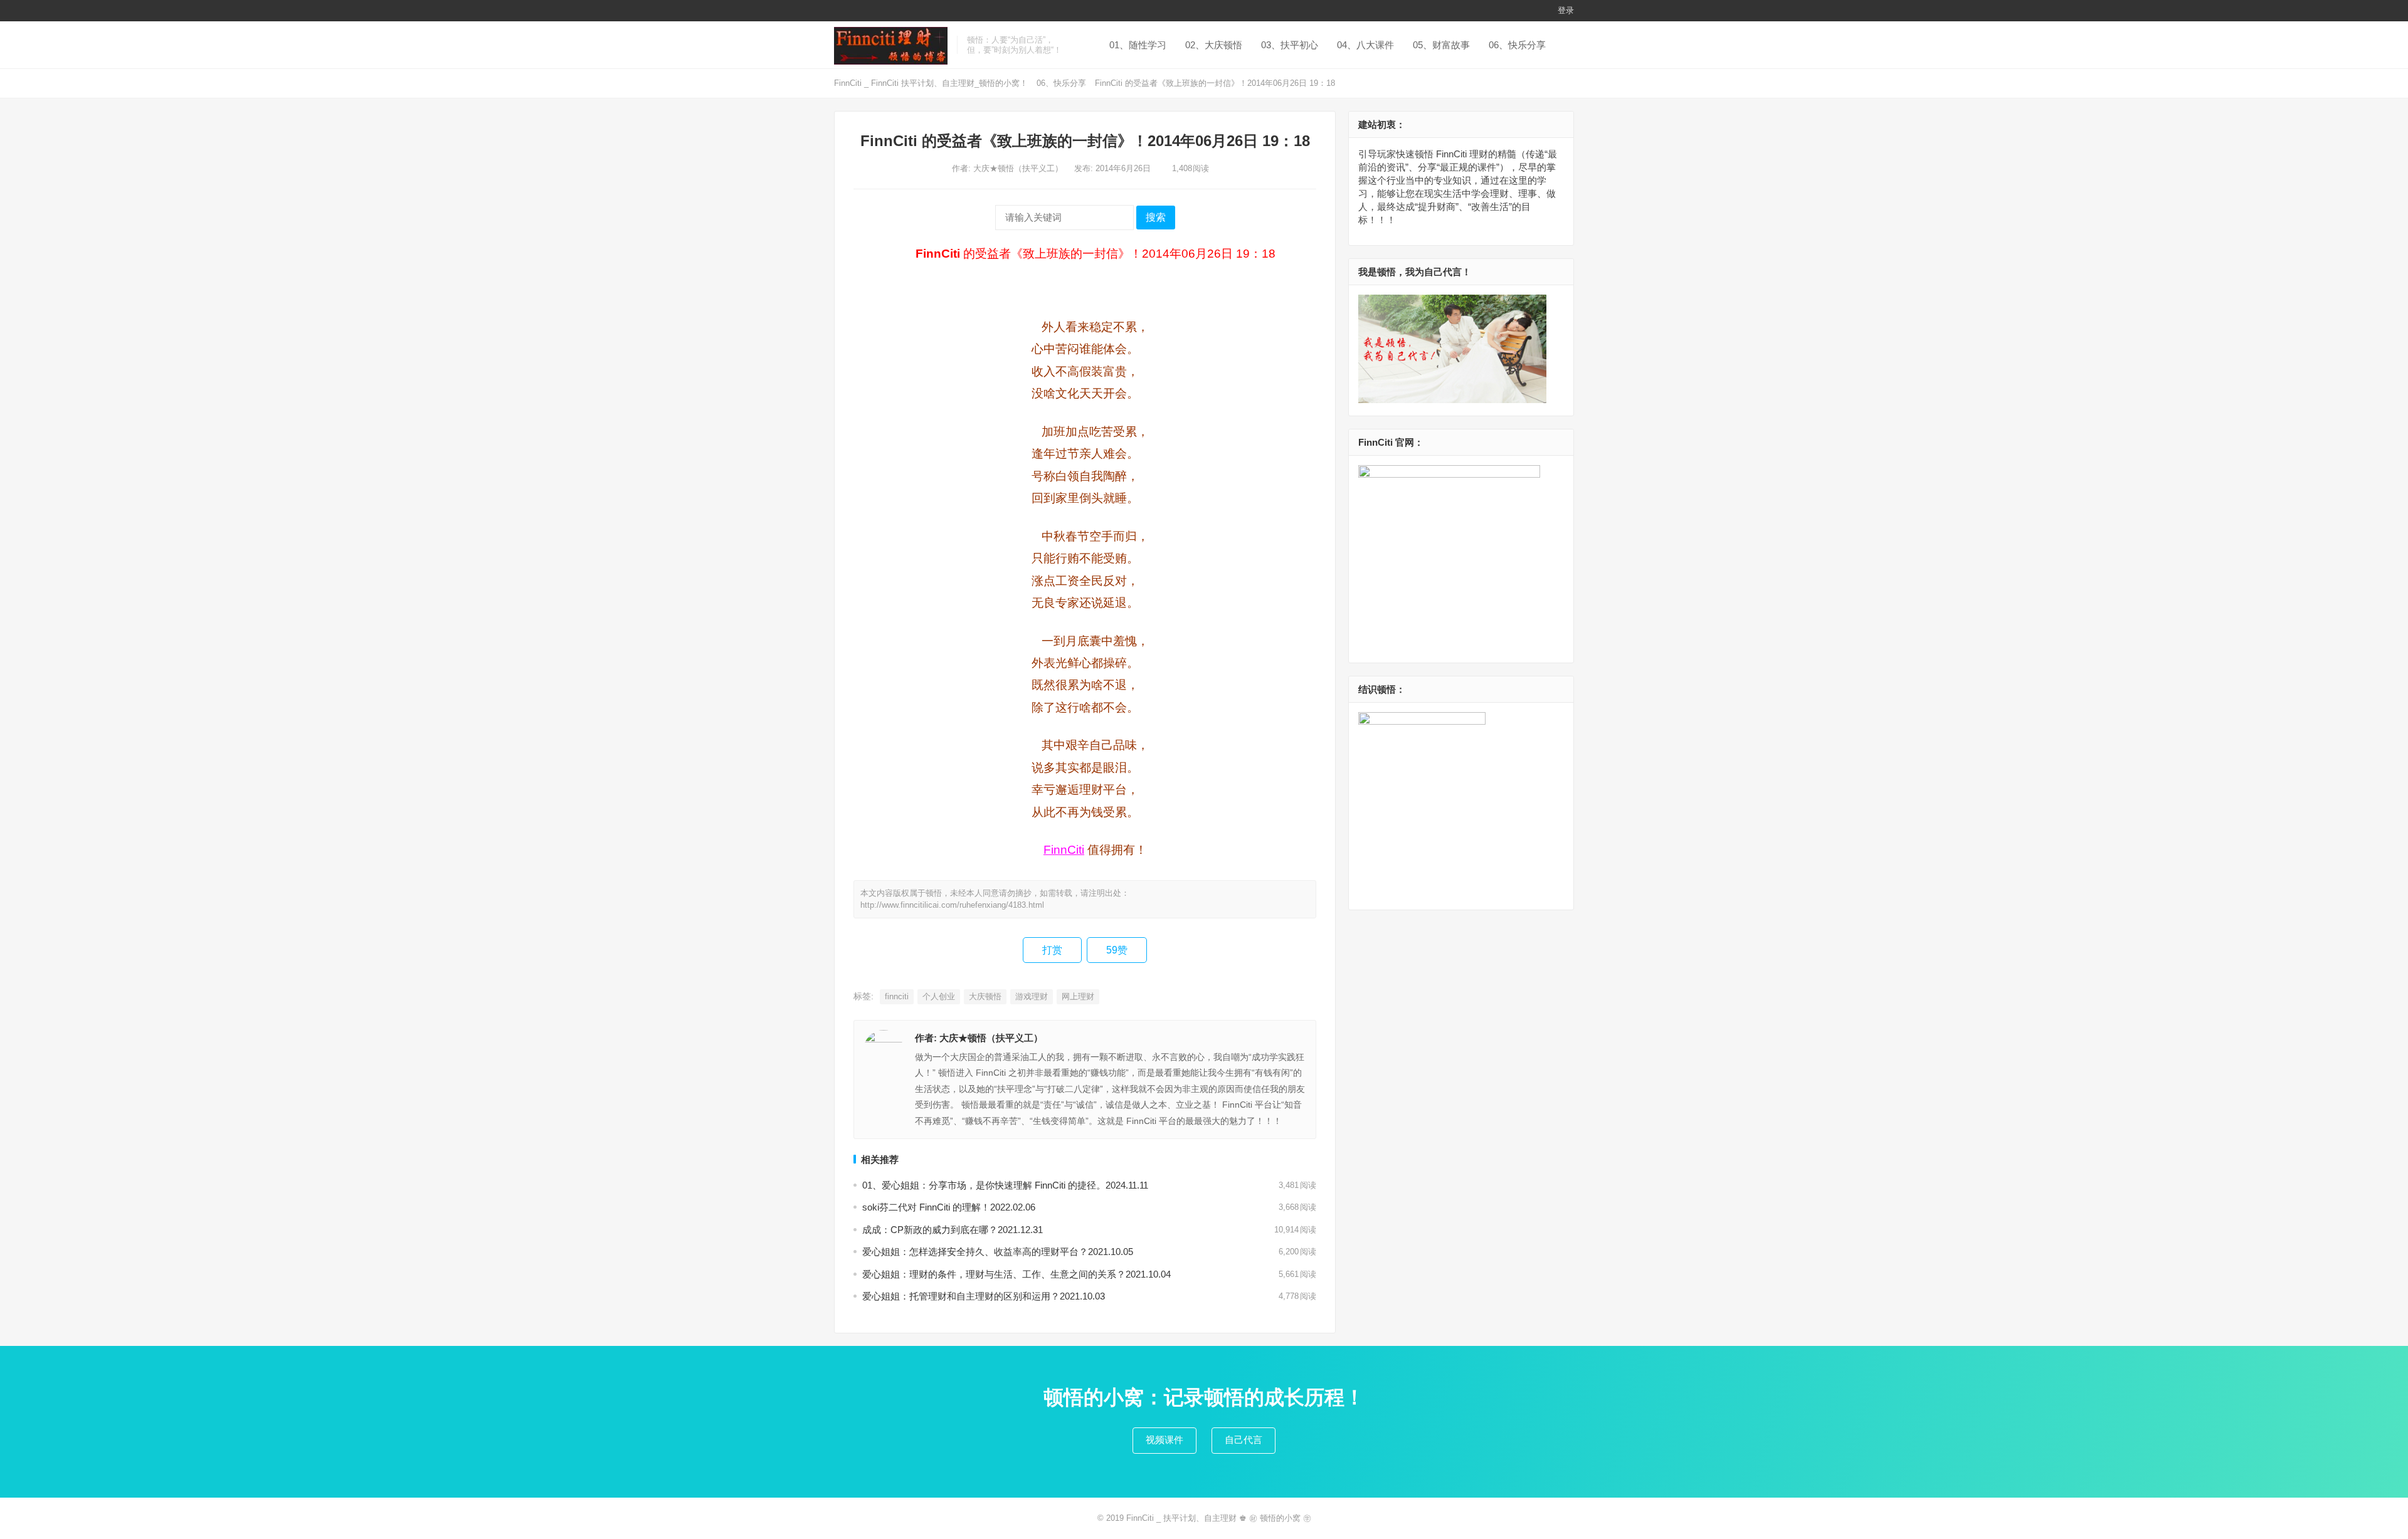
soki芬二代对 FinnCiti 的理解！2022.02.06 (949, 1207)
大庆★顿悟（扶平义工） (1019, 168)
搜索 (1156, 217)
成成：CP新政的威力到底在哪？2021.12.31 (953, 1230)
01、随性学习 (1138, 45)
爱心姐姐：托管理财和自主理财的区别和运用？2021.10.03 (984, 1296)
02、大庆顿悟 (1214, 45)
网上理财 (1078, 996)
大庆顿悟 (985, 996)
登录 (1566, 10)
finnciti (897, 996)
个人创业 (939, 996)
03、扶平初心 (1290, 45)
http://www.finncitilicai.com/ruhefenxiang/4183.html (952, 905)
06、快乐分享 (1517, 45)
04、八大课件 (1365, 45)
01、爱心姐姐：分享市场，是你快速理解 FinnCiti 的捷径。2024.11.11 (1005, 1185)
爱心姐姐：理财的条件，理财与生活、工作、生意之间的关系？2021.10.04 (1017, 1274)
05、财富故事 (1441, 45)
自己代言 (1244, 1440)
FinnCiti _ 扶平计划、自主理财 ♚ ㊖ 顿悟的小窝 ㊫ (1219, 1518)
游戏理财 (1032, 996)
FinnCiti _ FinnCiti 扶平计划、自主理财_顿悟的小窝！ (931, 83)
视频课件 (1164, 1440)
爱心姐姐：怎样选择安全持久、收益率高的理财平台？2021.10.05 (998, 1252)
